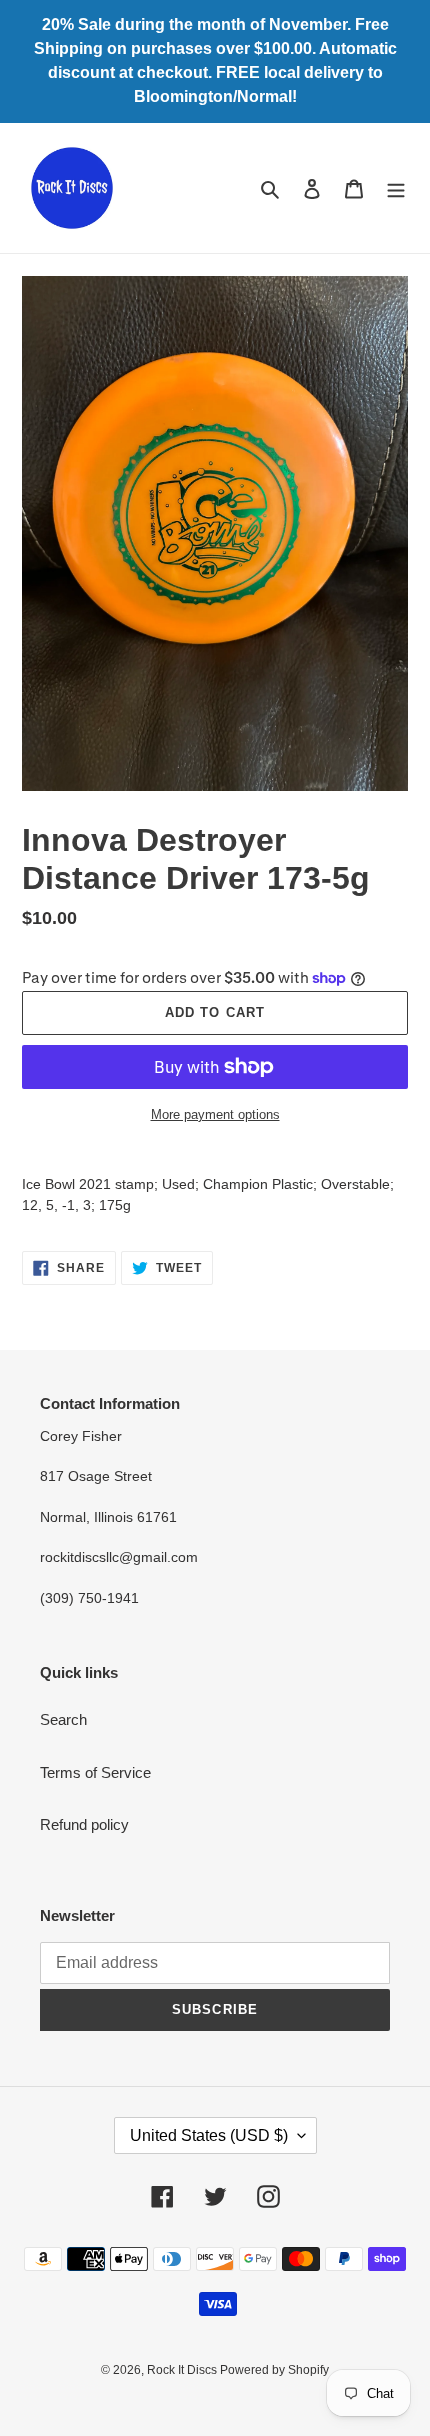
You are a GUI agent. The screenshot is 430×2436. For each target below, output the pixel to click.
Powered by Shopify (274, 2370)
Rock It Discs (183, 2370)
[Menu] (396, 188)
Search (63, 1719)
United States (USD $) (209, 2135)
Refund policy (84, 1824)
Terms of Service (95, 1772)
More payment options (215, 1114)
